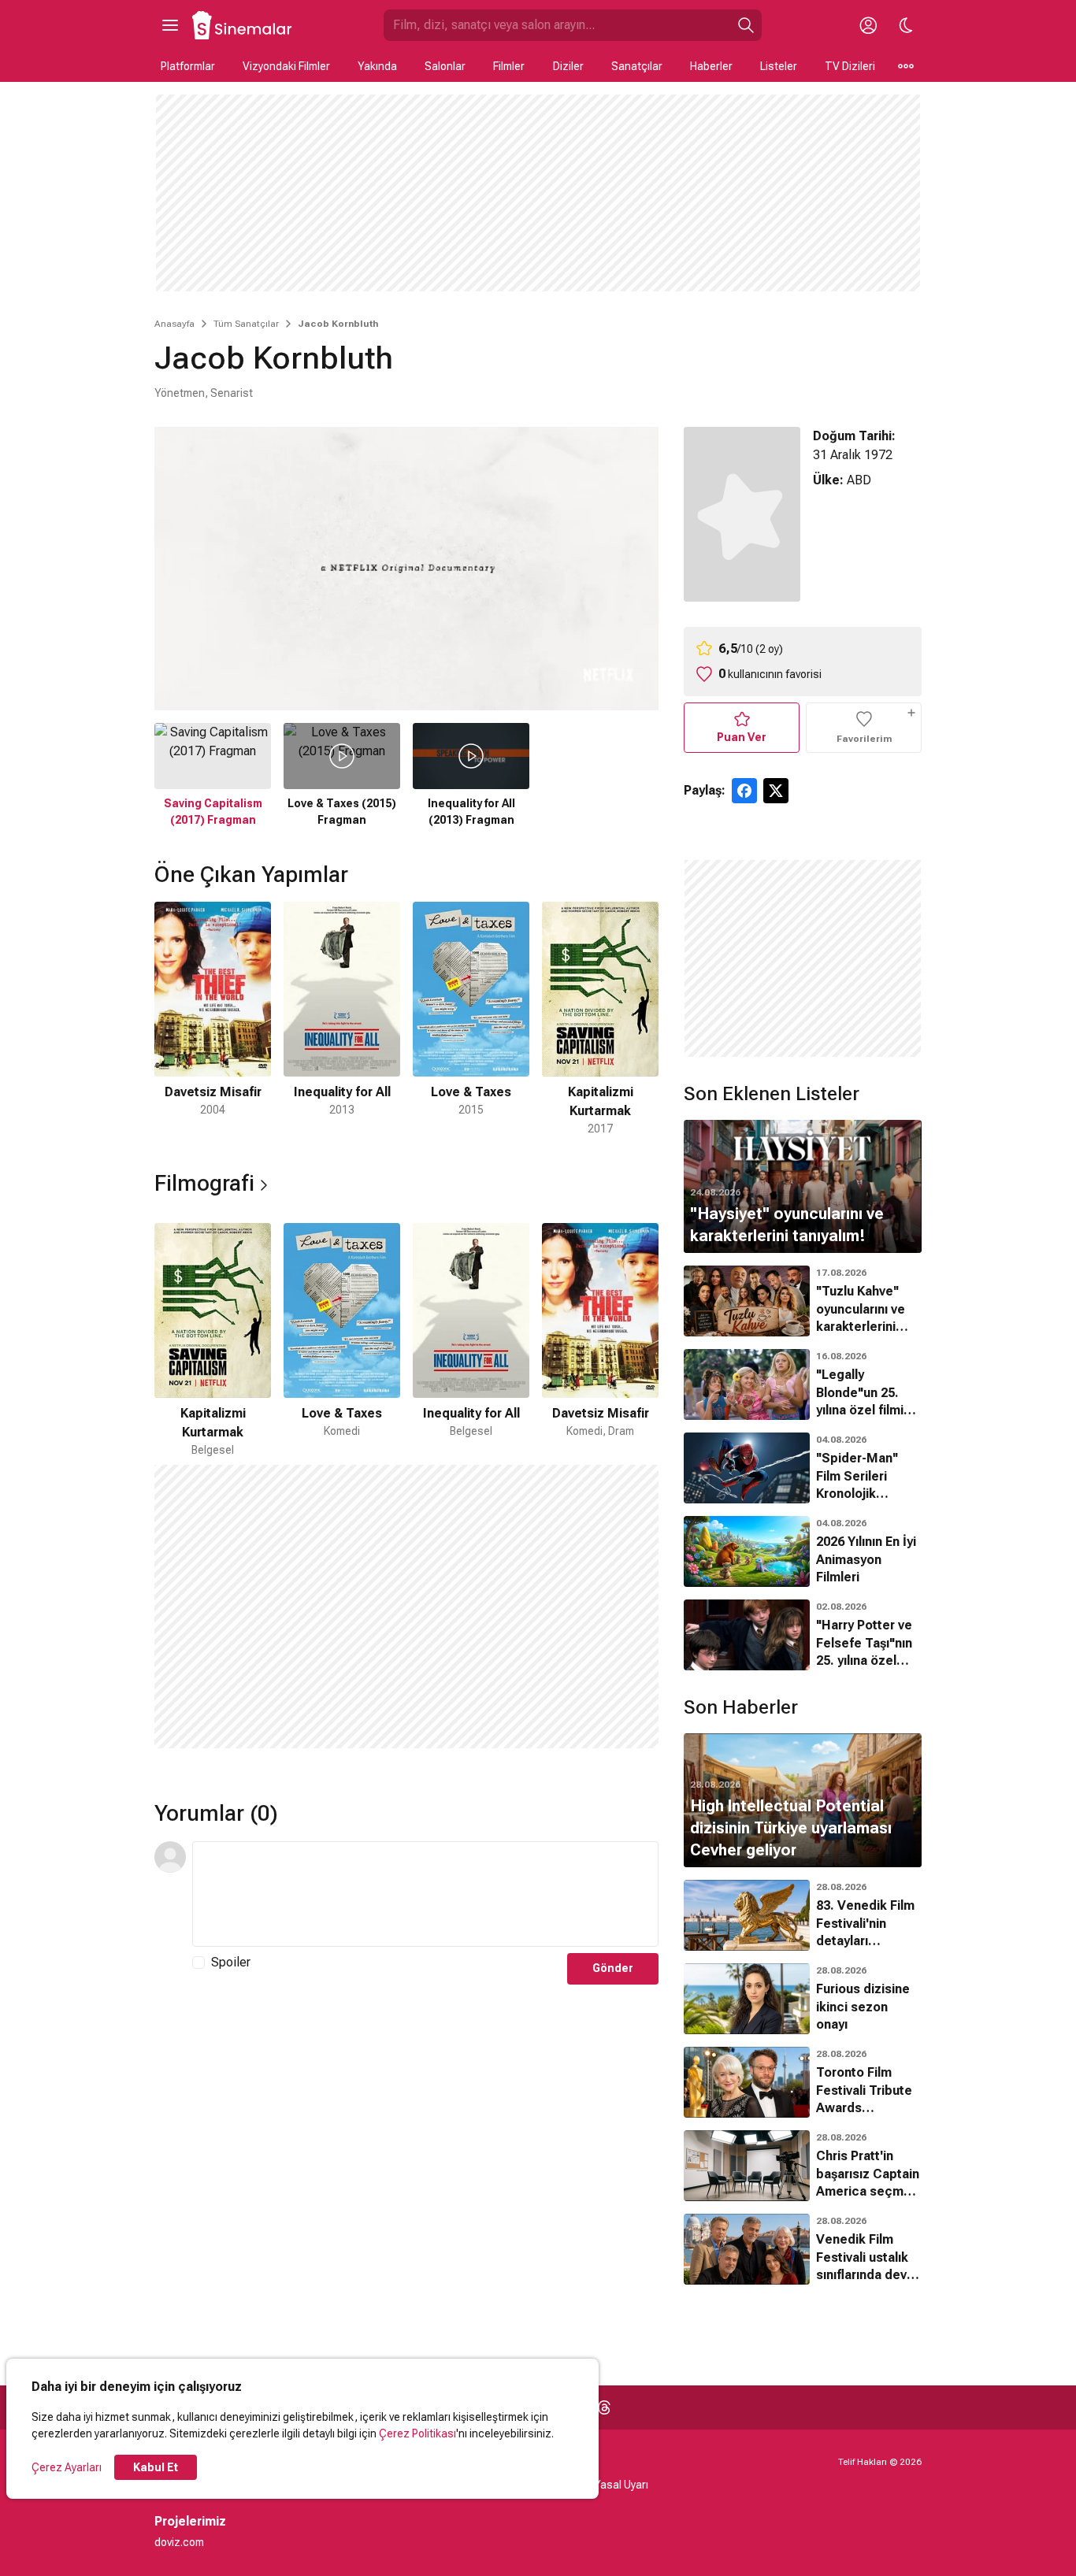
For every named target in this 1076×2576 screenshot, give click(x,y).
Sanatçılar (637, 66)
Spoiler (231, 1962)
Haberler (711, 66)
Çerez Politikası (417, 2433)
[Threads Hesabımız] (604, 2407)
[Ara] (746, 25)
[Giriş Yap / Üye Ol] (868, 25)
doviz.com (179, 2542)
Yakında (377, 66)
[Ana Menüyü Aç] (170, 25)
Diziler (568, 66)
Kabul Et (156, 2467)
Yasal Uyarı (621, 2485)
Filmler (509, 66)
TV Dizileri (850, 66)
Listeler (779, 66)
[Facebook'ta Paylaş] (744, 791)
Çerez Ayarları (67, 2467)
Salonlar (445, 66)
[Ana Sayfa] (243, 25)
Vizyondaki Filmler (286, 66)
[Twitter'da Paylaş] (776, 791)
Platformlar (188, 66)
